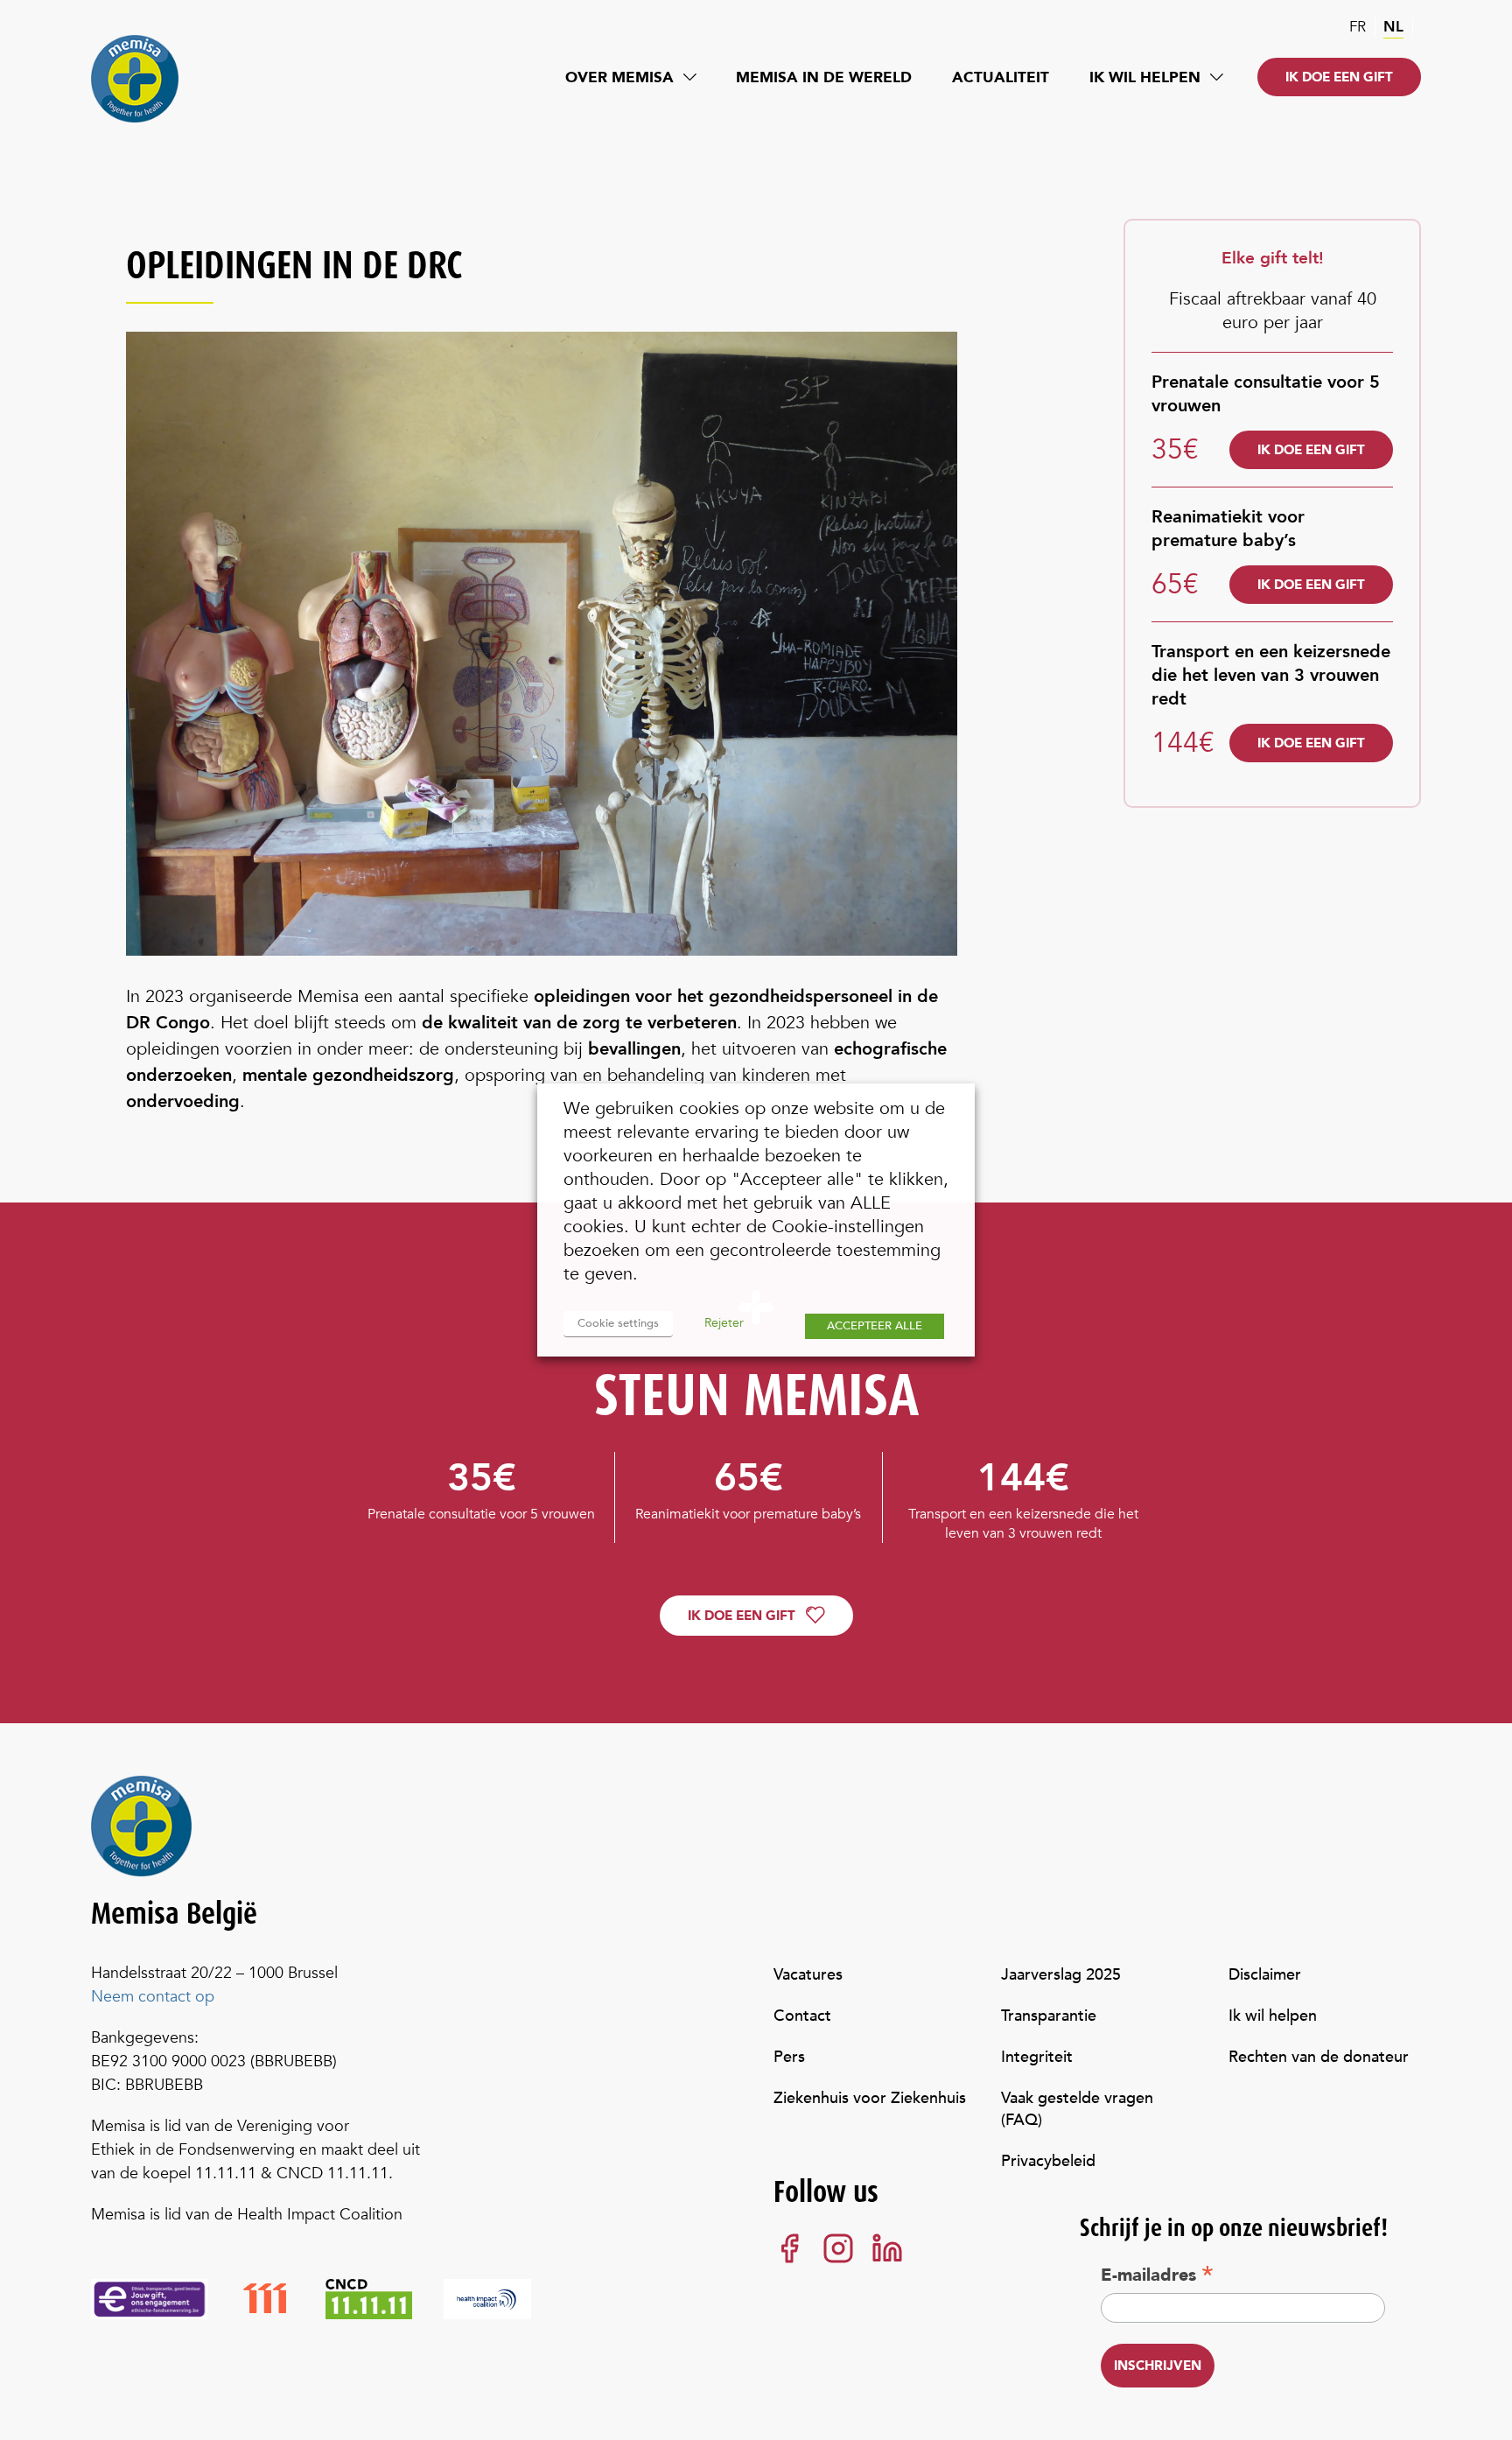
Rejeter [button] (724, 1323)
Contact (802, 2016)
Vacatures (808, 1975)
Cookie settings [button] (618, 1323)
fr (1358, 27)
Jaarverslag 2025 (1061, 1975)
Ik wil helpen (1145, 77)
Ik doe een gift (1339, 77)
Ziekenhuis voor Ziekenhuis (870, 2098)
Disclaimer (1265, 1975)
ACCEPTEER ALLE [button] (875, 1326)
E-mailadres (1157, 2275)
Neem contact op (153, 1997)
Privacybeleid (1048, 2161)
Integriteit (1037, 2057)
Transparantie (1049, 2016)
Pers (789, 2057)
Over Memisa (619, 77)
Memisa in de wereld (824, 77)
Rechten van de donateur (1319, 2057)
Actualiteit (1001, 77)
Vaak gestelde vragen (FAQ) (1077, 2109)
